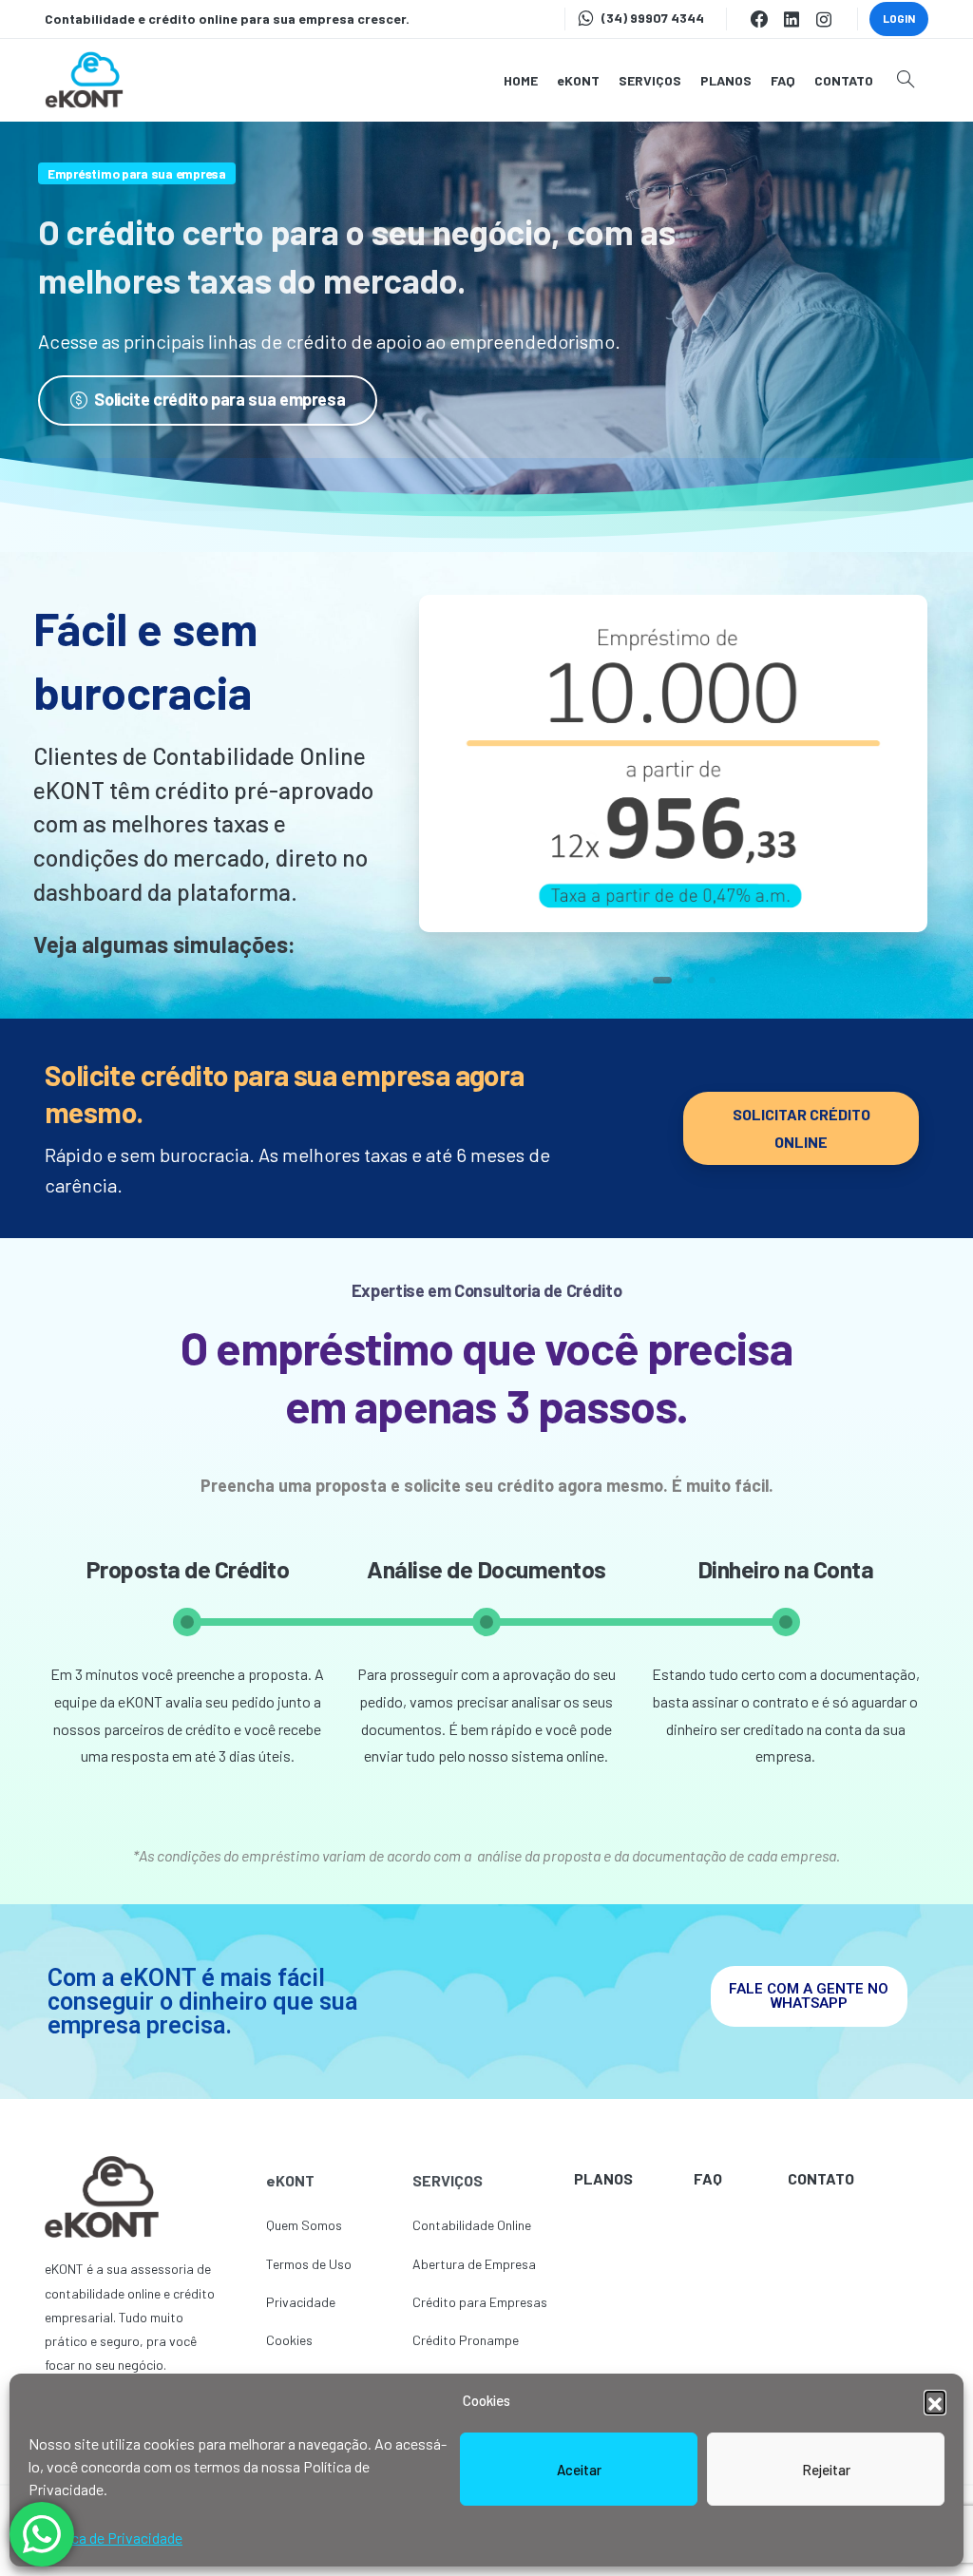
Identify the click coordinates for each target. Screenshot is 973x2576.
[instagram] (824, 19)
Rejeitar (826, 2470)
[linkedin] (792, 19)
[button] (935, 2401)
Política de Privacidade (110, 2538)
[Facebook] (759, 19)
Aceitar (579, 2470)
